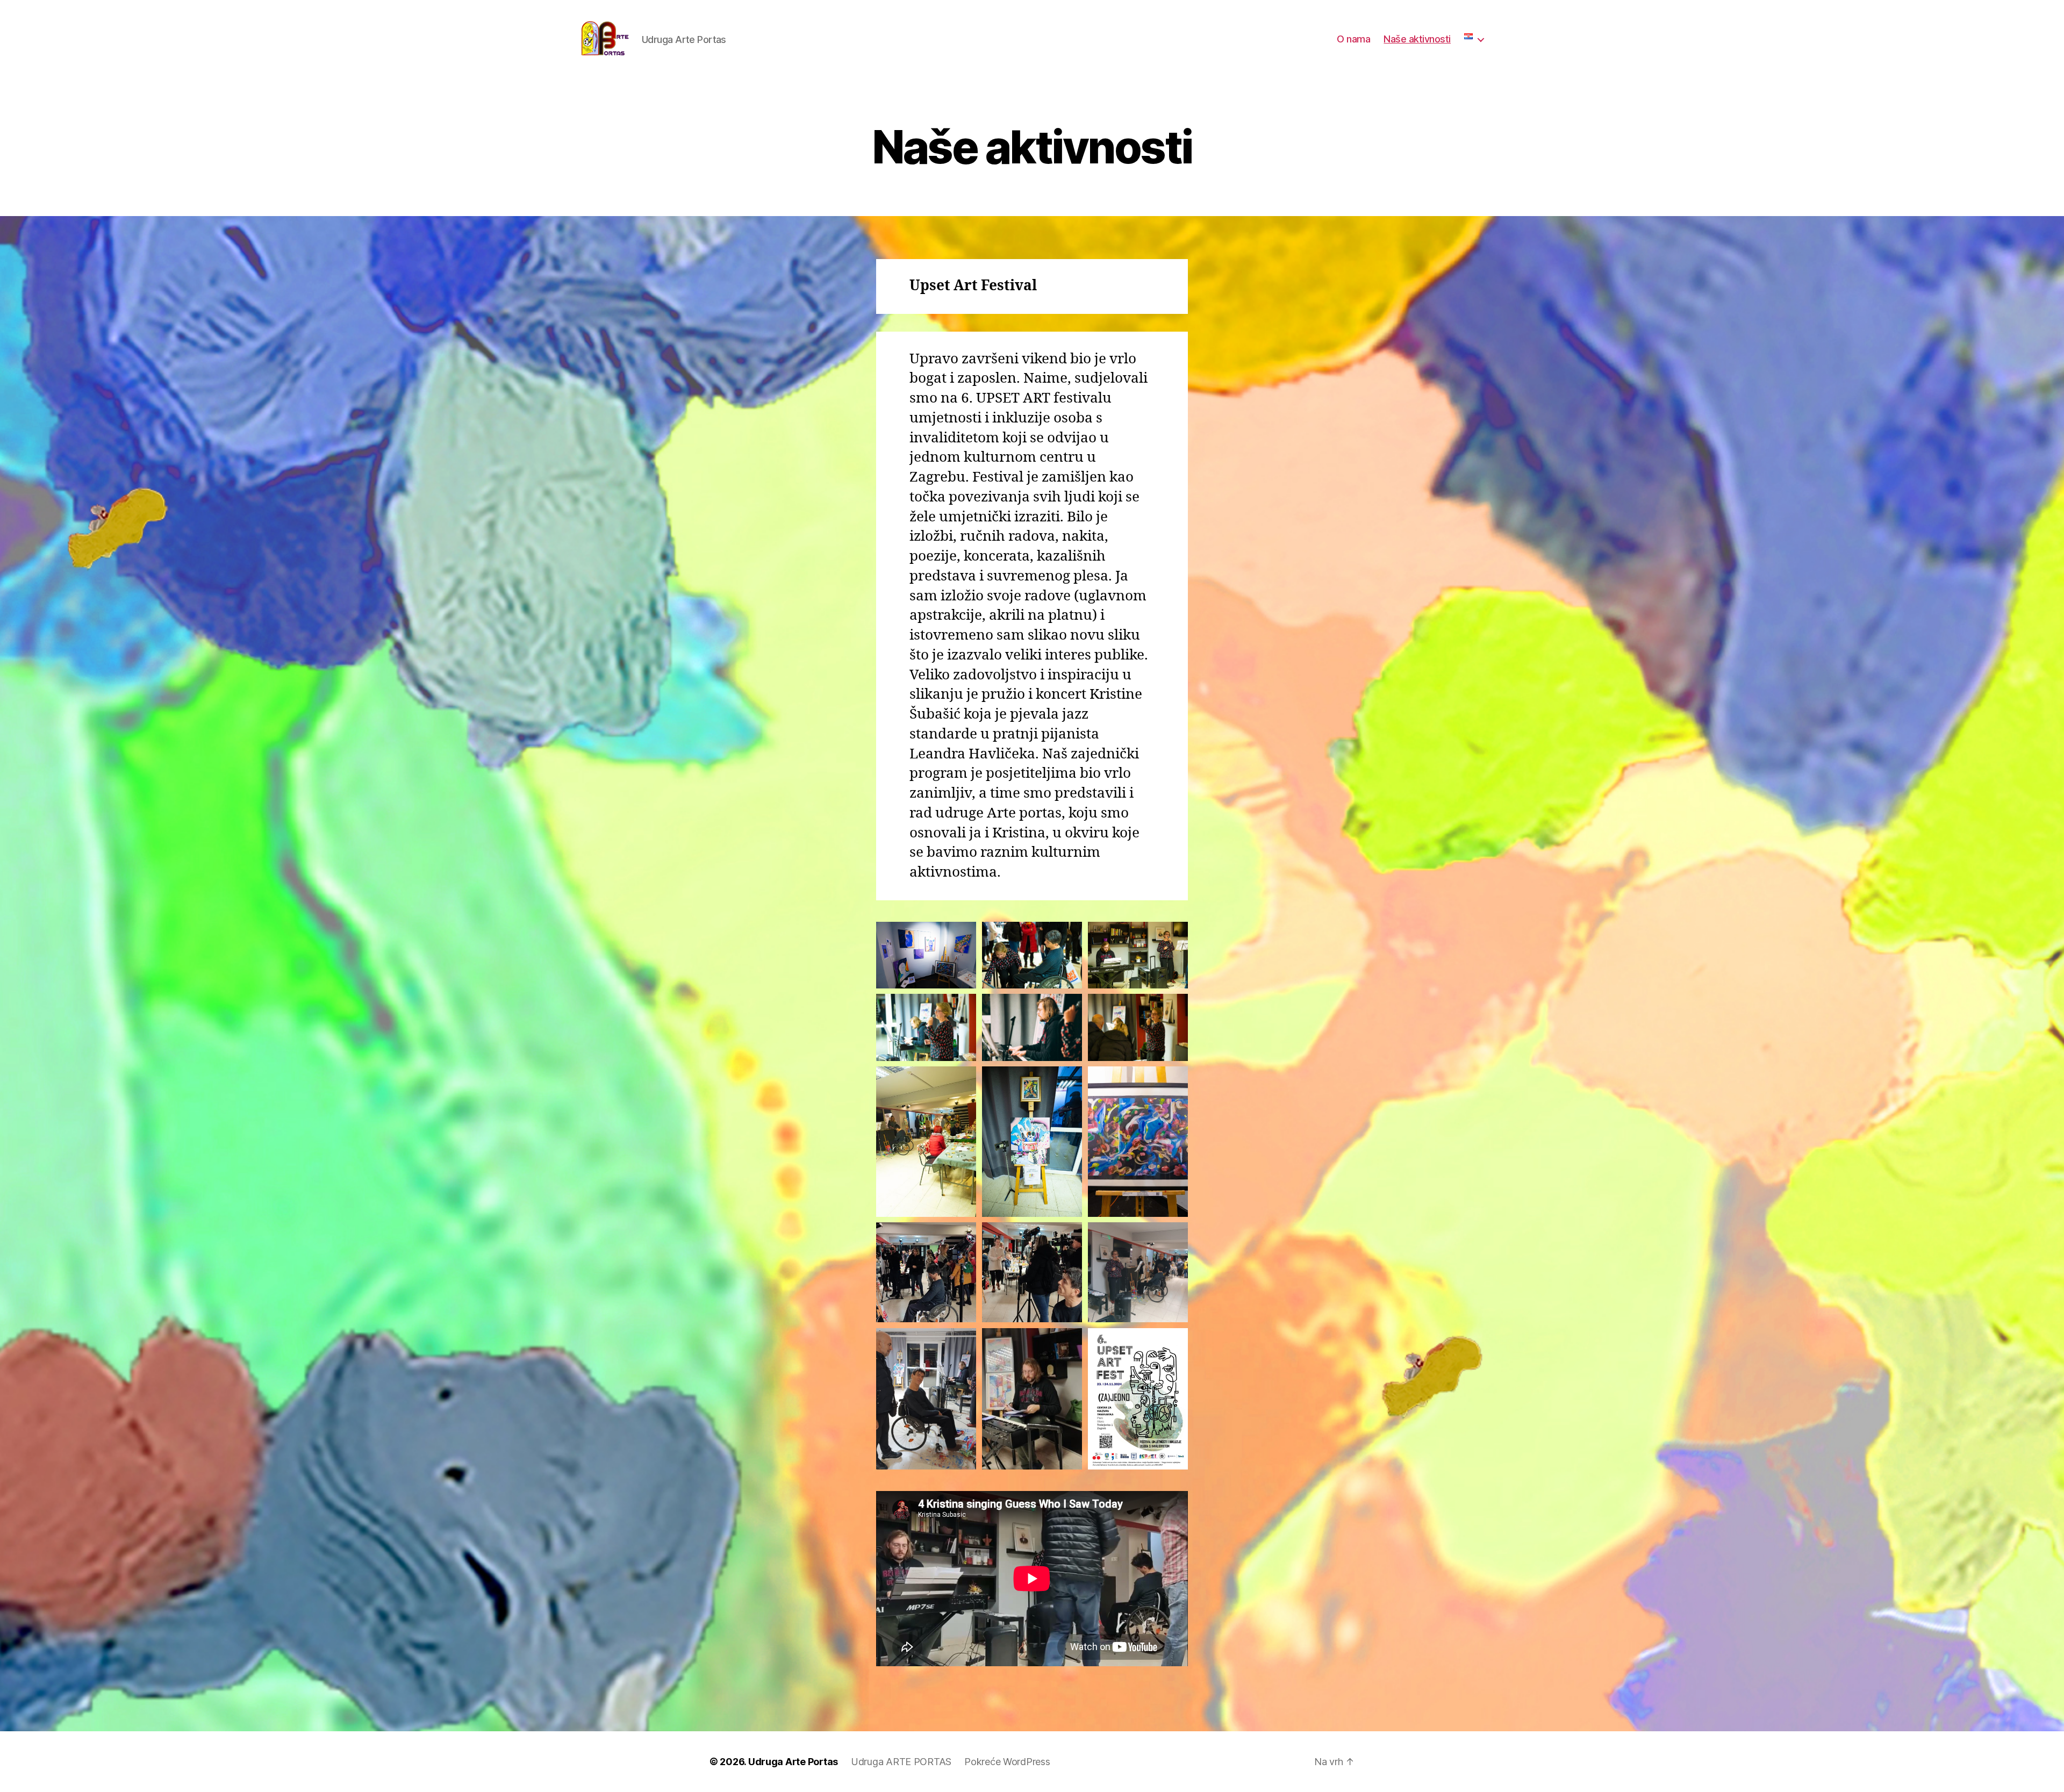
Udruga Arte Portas (793, 1762)
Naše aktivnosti (1417, 39)
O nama (1353, 39)
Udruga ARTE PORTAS (901, 1762)
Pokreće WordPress (1007, 1762)
